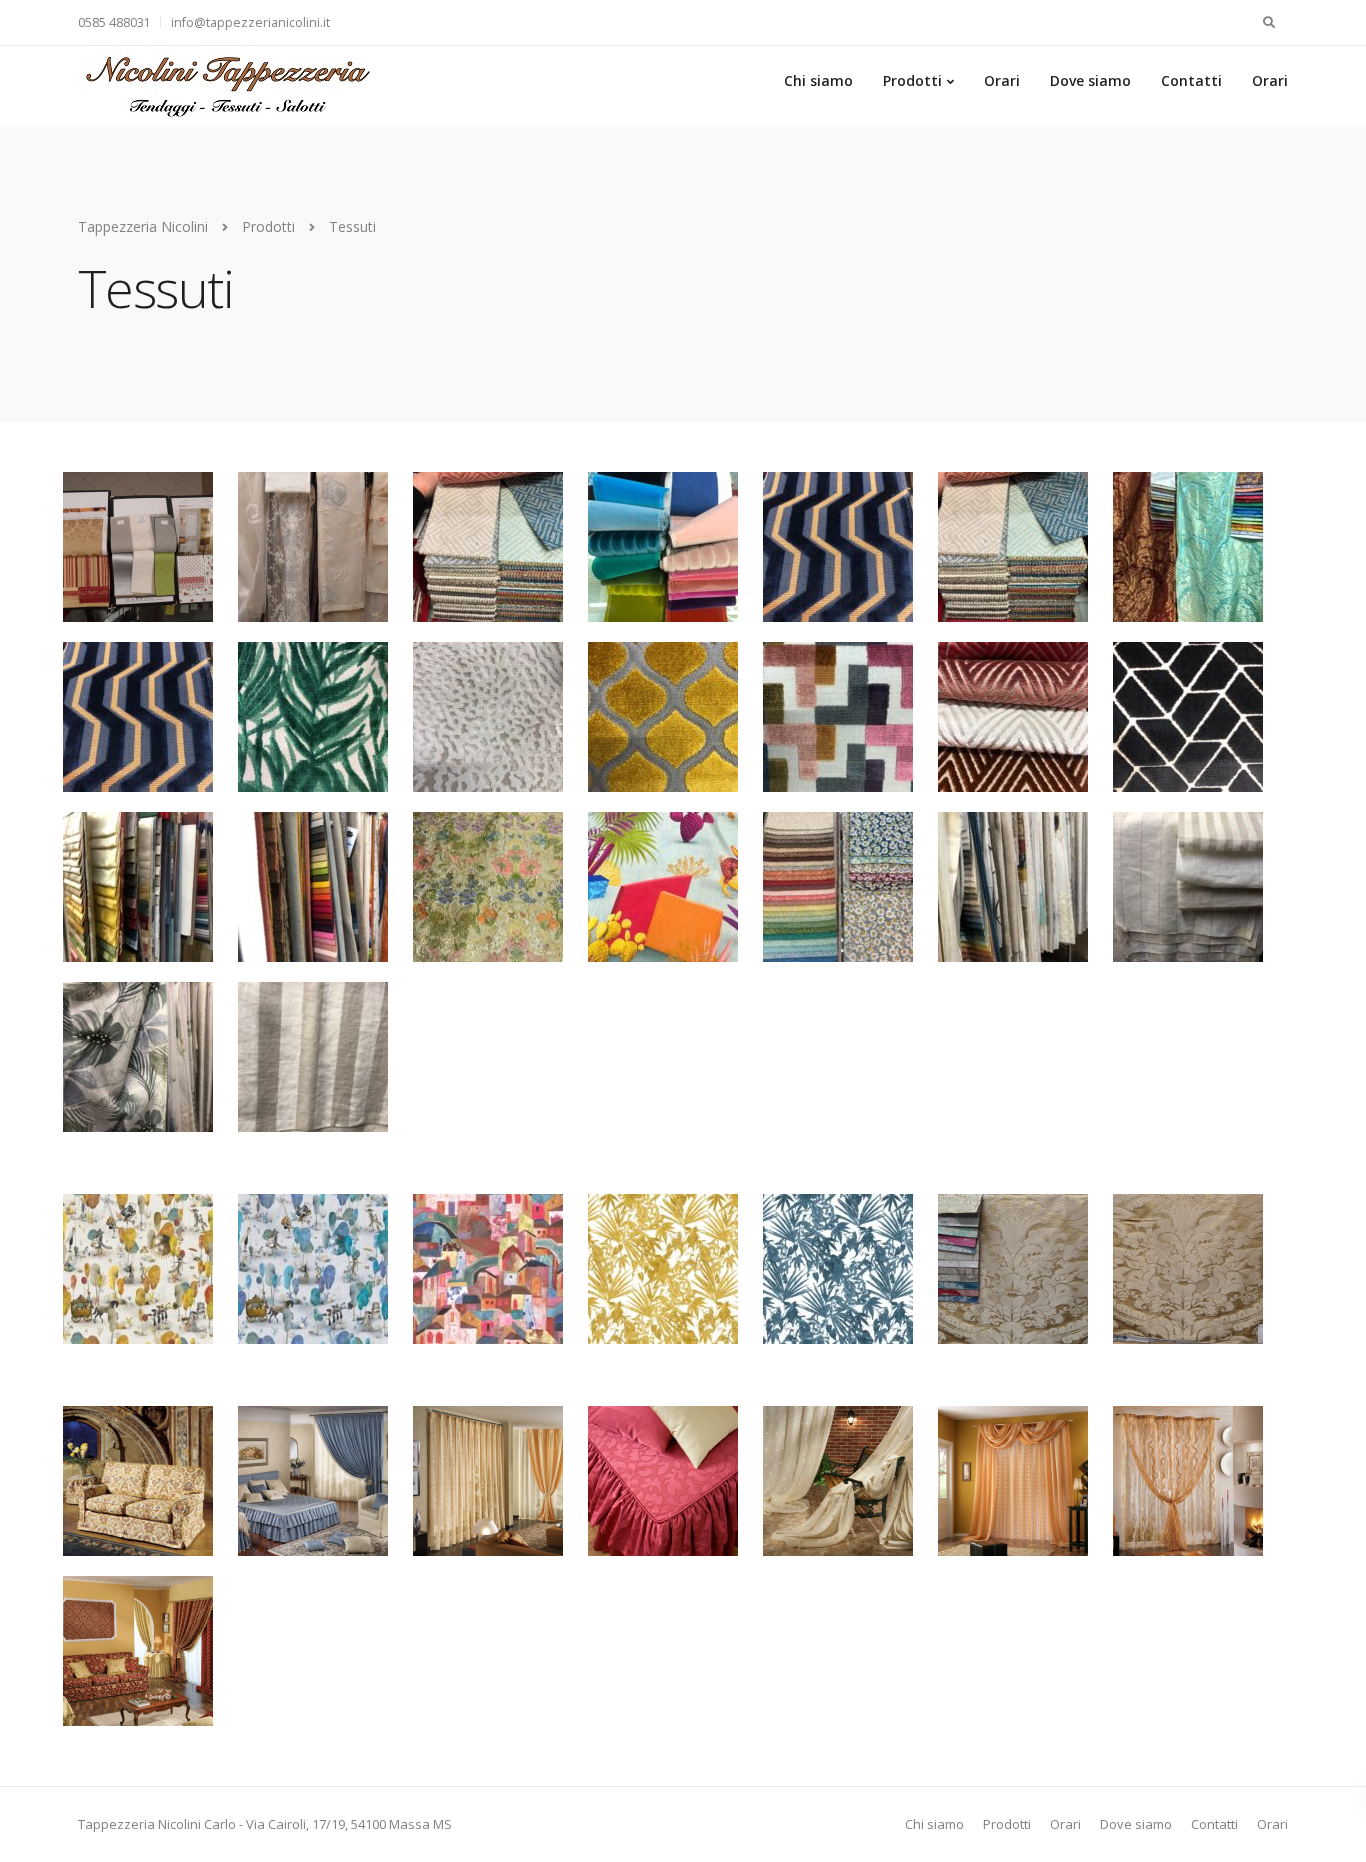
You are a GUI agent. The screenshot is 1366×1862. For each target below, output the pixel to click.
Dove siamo (1090, 80)
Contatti (1191, 80)
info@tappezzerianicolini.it (250, 22)
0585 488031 (114, 22)
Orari (1002, 80)
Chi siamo (818, 80)
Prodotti (912, 80)
